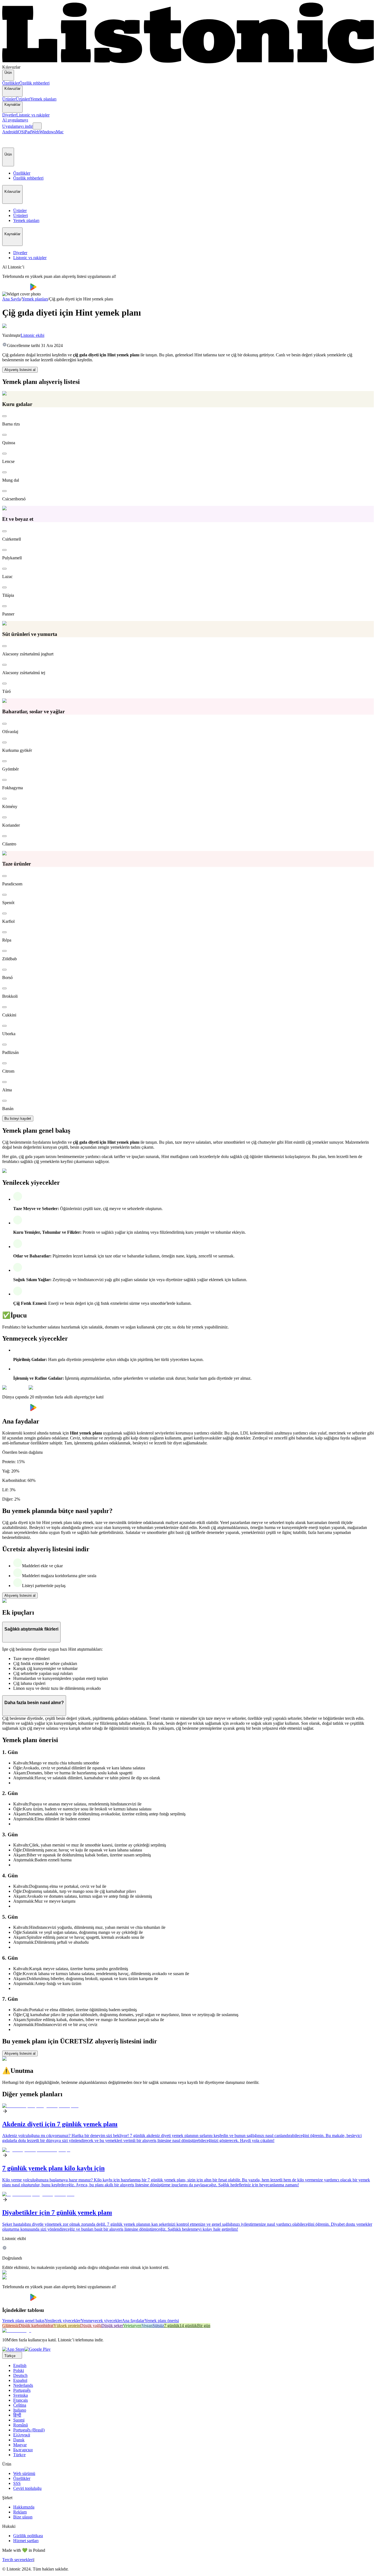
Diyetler (9, 115)
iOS (20, 132)
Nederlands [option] (23, 2385)
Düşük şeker (112, 2326)
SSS (17, 2483)
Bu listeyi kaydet (18, 1118)
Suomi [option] (19, 2420)
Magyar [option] (20, 2445)
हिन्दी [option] (17, 2415)
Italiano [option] (20, 2410)
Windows (48, 132)
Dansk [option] (19, 2440)
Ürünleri (23, 99)
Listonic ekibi (32, 335)
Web (35, 132)
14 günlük (188, 2326)
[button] (9, 141)
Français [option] (21, 2400)
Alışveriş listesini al (20, 370)
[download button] (16, 289)
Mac (60, 132)
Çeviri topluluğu (27, 2488)
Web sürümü (24, 2473)
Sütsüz (158, 2326)
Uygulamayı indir (17, 126)
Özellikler (11, 83)
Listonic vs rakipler (33, 115)
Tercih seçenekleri (18, 2560)
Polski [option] (19, 2370)
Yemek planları (43, 99)
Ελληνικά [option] (22, 2435)
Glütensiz (10, 2326)
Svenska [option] (21, 2395)
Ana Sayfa (11, 299)
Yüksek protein (67, 2326)
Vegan (147, 2326)
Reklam (20, 2512)
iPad (28, 132)
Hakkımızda (24, 2507)
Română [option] (21, 2425)
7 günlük (172, 2326)
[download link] (13, 2349)
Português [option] (22, 2390)
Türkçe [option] (19, 2455)
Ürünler (9, 99)
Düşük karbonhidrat (36, 2326)
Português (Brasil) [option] (29, 2430)
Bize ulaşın (23, 2517)
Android (9, 132)
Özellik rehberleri (34, 83)
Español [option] (20, 2380)
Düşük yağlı (91, 2326)
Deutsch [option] (20, 2375)
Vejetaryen (132, 2326)
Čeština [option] (20, 2405)
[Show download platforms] (37, 126)
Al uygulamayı (15, 120)
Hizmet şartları (26, 2541)
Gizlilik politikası (28, 2536)
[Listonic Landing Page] (188, 62)
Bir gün (204, 2326)
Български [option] (23, 2450)
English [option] (20, 2365)
